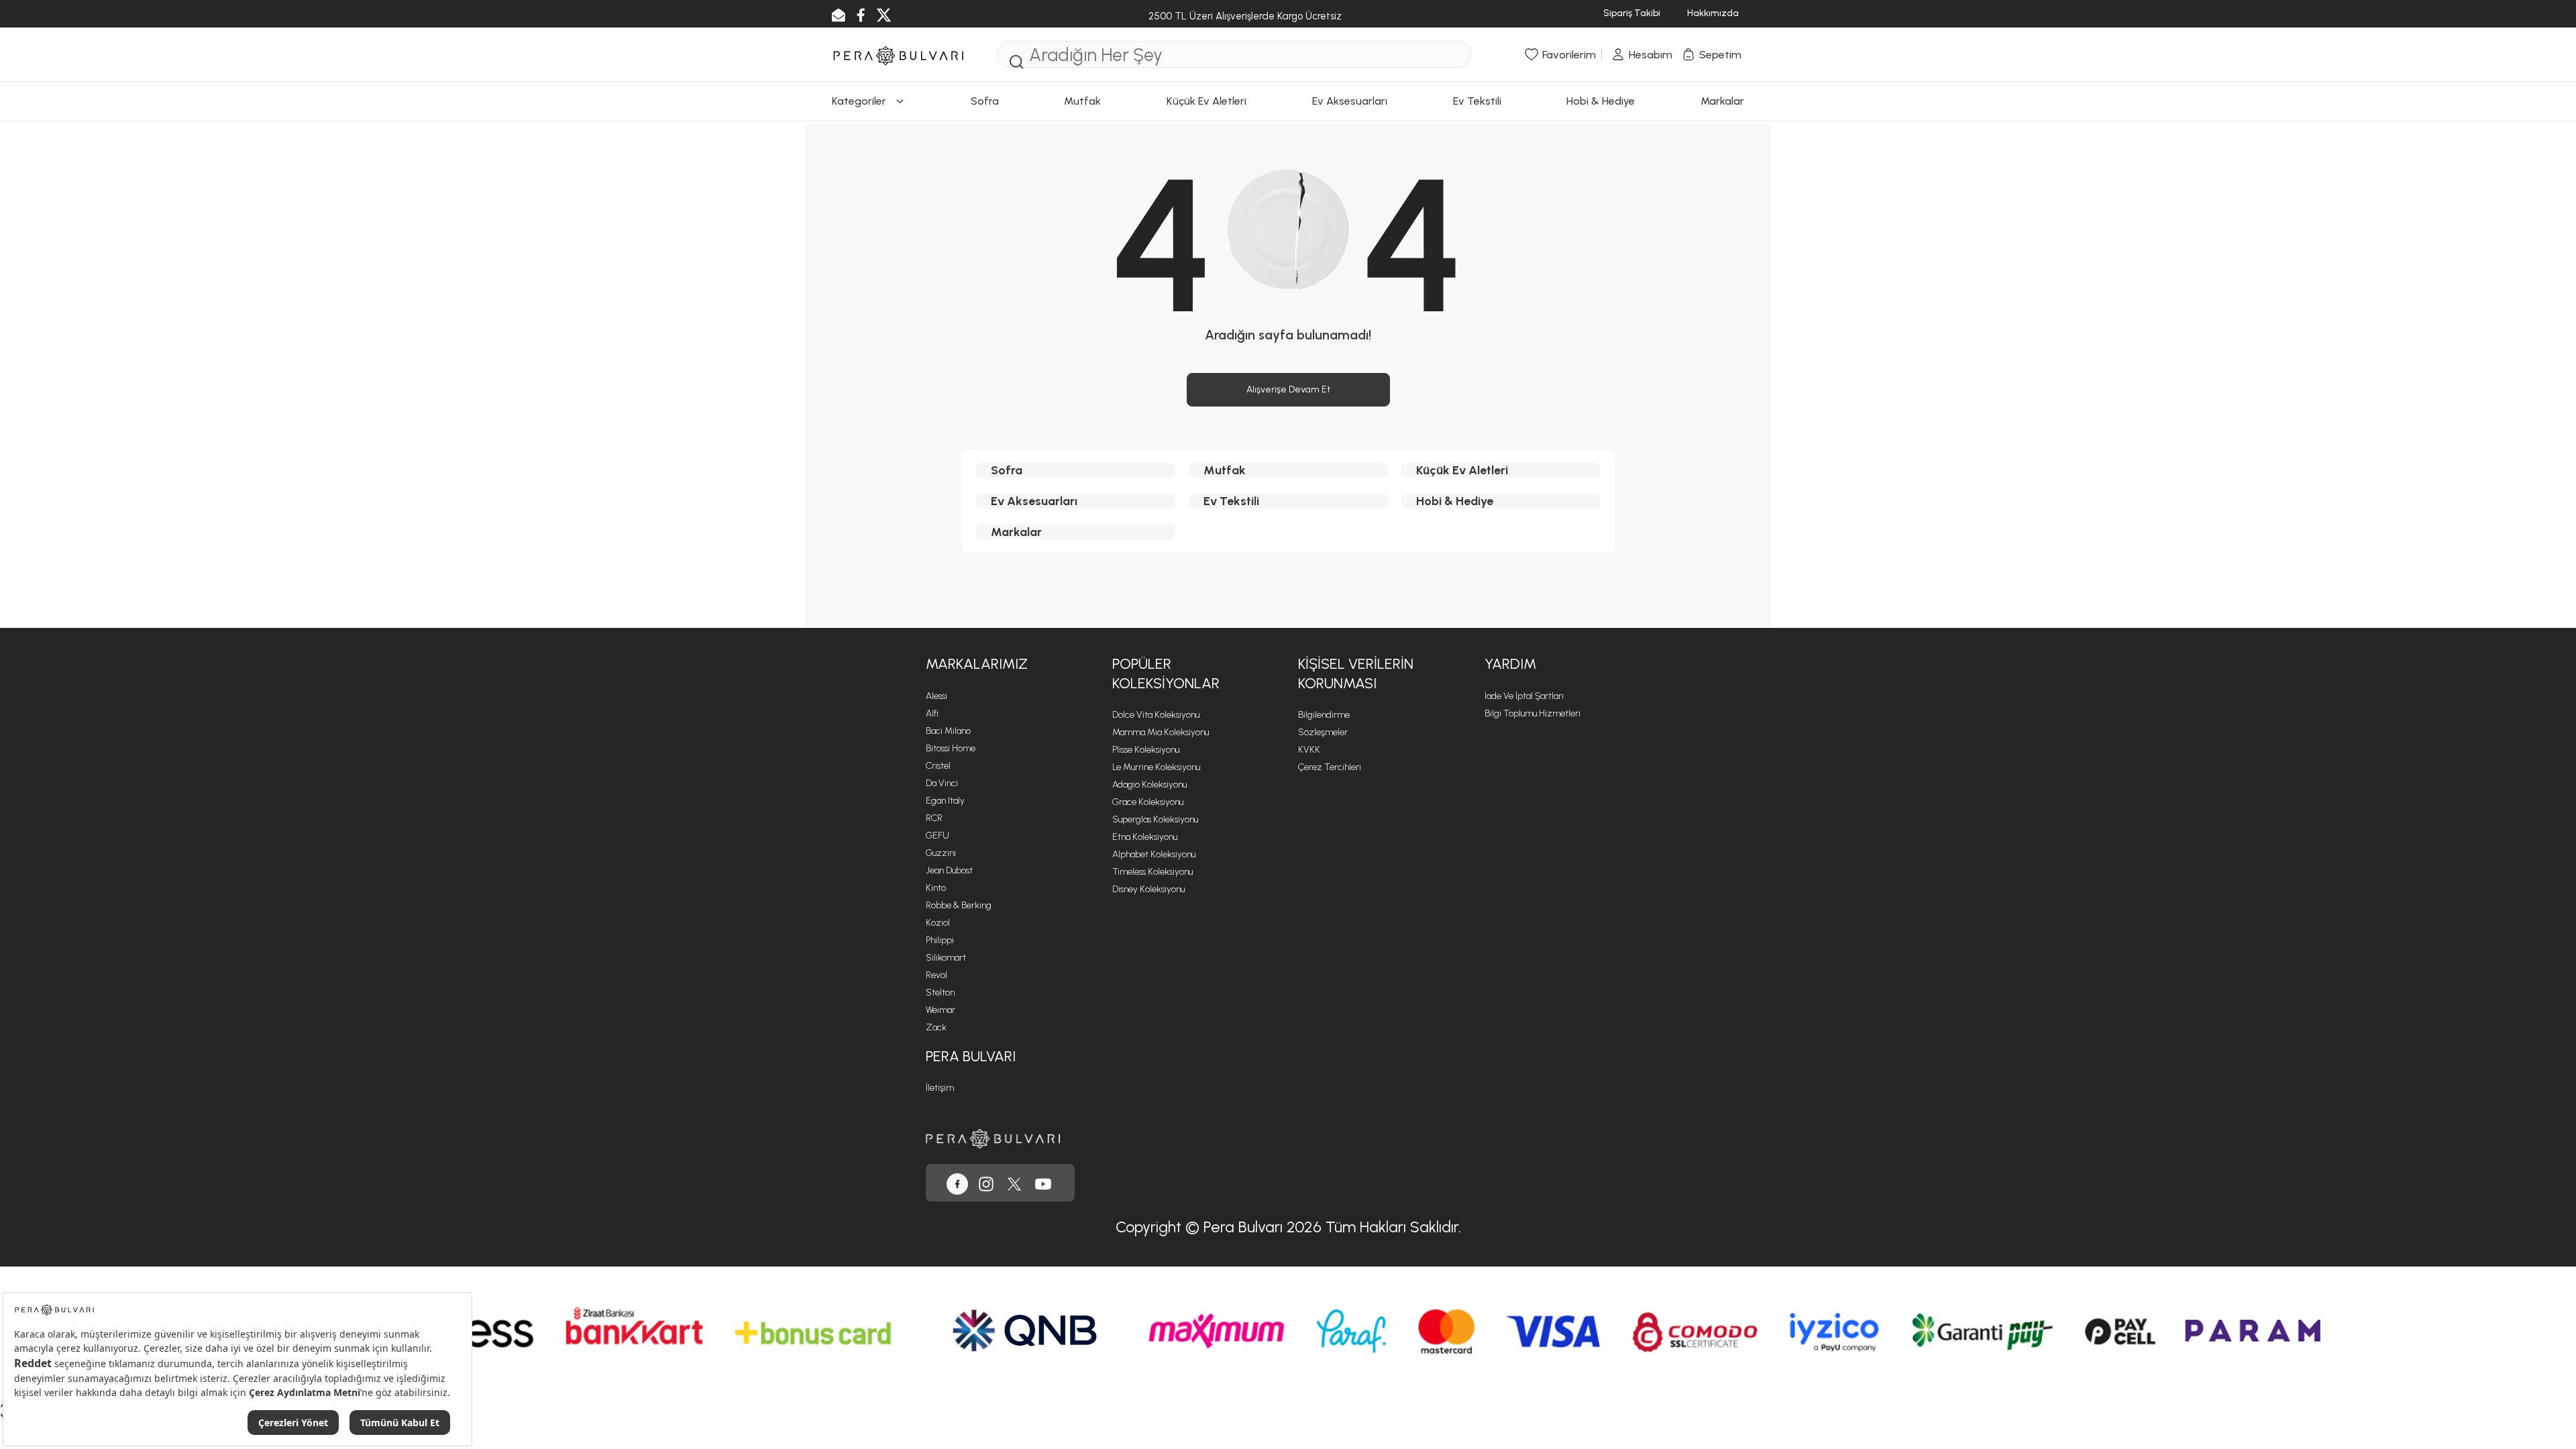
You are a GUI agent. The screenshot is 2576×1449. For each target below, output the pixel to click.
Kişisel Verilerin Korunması (1356, 674)
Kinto (936, 888)
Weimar (941, 1010)
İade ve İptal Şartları (1524, 696)
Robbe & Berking (959, 905)
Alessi (936, 696)
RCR (934, 818)
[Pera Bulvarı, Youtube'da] (1043, 1183)
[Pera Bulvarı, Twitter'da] (1014, 1183)
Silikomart (946, 958)
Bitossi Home (951, 748)
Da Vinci (942, 783)
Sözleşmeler (1323, 732)
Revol (936, 975)
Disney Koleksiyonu (1148, 889)
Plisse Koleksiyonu (1146, 750)
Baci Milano (948, 731)
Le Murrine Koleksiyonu (1156, 767)
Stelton (940, 992)
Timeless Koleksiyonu (1152, 872)
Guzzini (941, 853)
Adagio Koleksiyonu (1149, 785)
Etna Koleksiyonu (1145, 837)
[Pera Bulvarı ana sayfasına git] (993, 1137)
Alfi (932, 713)
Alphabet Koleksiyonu (1154, 854)
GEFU (937, 836)
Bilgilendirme (1324, 715)
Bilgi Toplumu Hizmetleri (1533, 713)
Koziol (938, 923)
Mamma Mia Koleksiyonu (1161, 732)
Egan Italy (945, 801)
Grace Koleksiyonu (1148, 802)
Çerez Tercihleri (1330, 767)
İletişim (940, 1088)
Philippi (940, 940)
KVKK (1309, 750)
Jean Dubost (949, 870)
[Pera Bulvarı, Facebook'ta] (957, 1183)
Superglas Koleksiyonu (1155, 819)
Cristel (938, 766)
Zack (936, 1027)
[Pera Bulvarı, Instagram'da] (986, 1183)
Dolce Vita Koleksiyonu (1156, 715)
